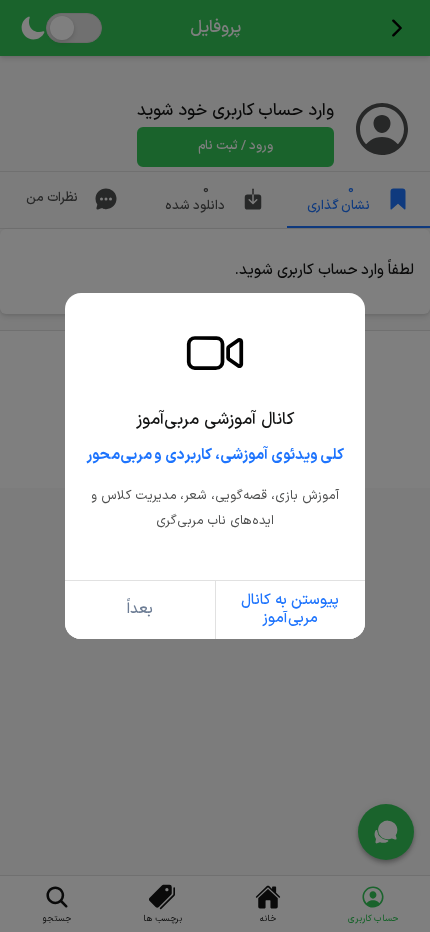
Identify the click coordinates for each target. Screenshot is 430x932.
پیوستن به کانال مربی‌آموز (290, 609)
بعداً (140, 609)
